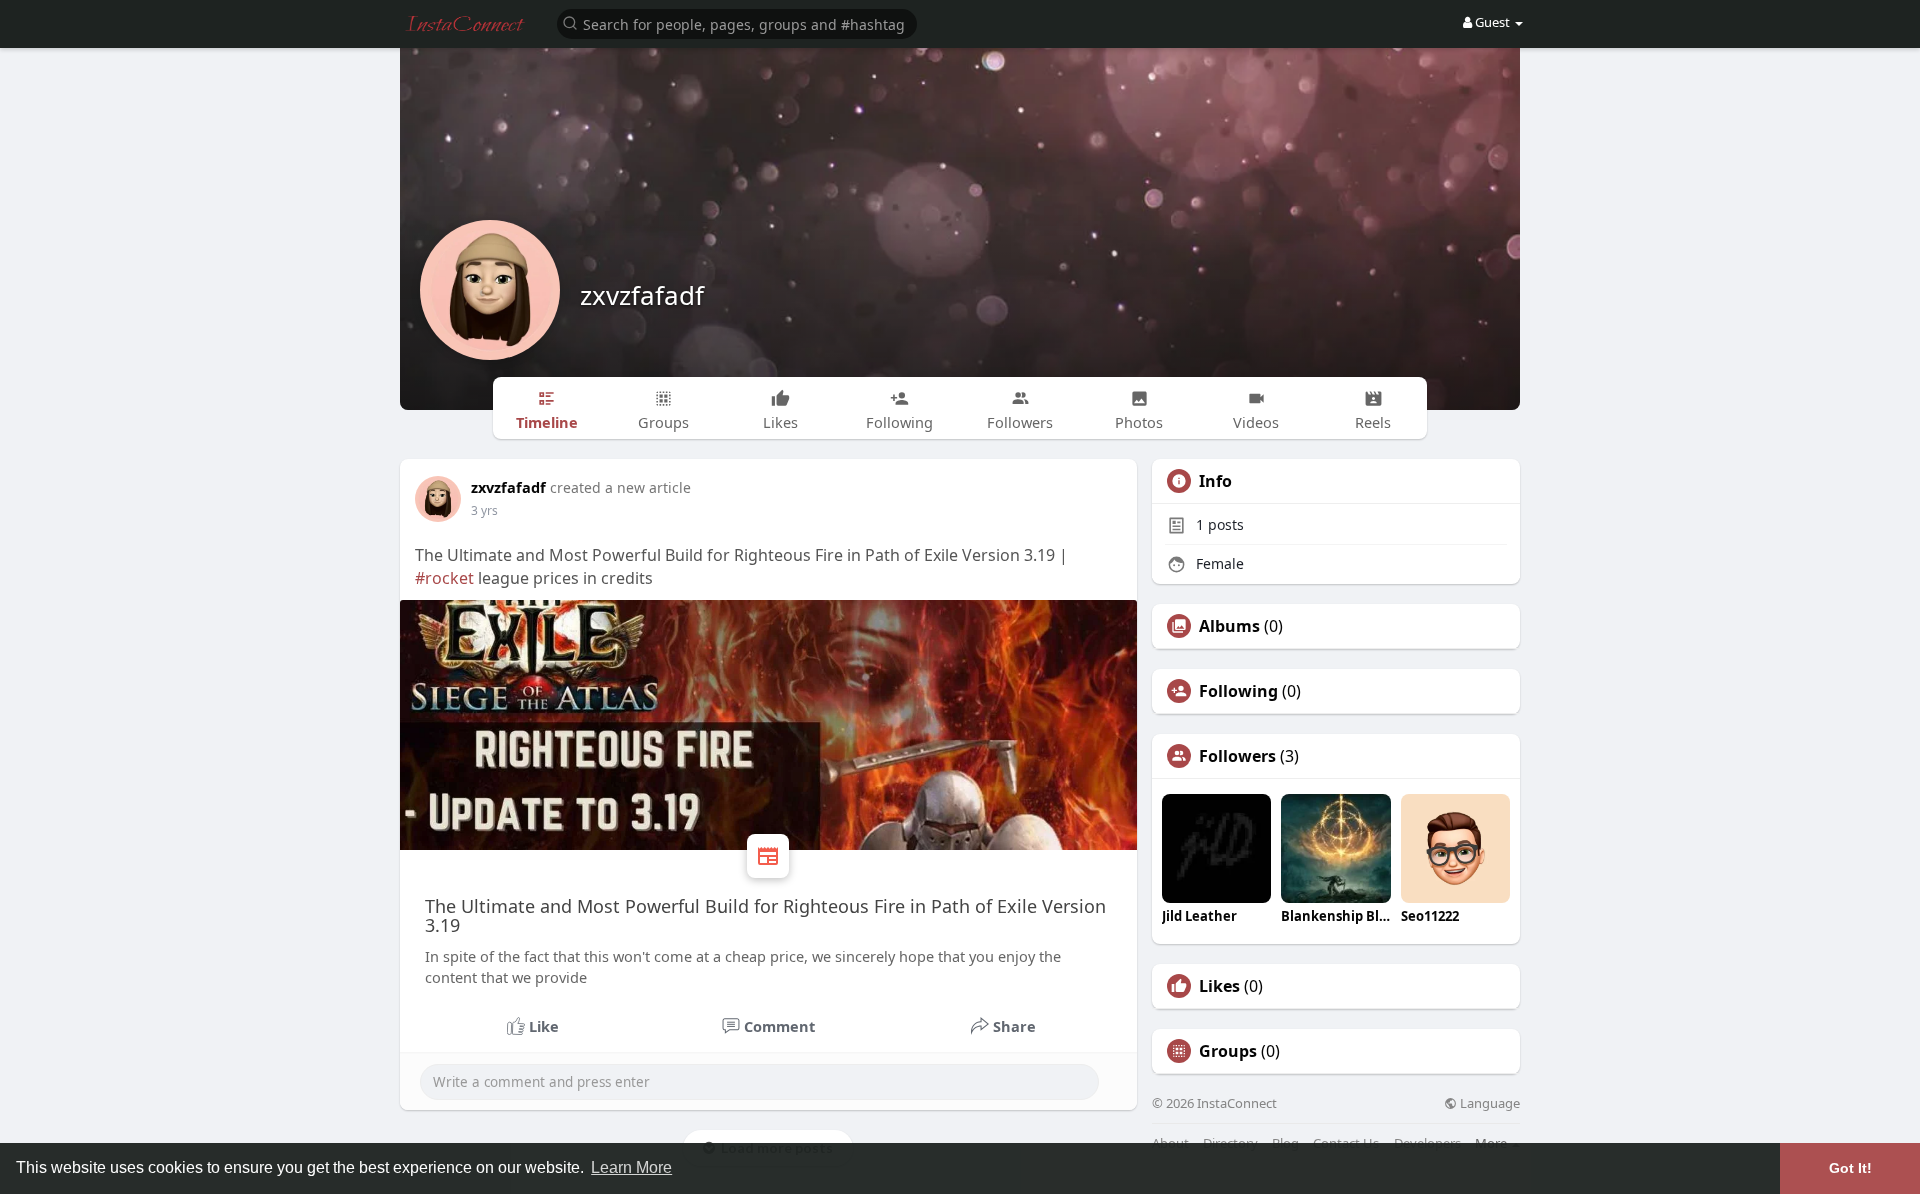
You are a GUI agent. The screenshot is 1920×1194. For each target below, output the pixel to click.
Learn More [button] (631, 1167)
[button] (737, 22)
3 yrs (484, 510)
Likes (1219, 986)
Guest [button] (1492, 22)
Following (1238, 691)
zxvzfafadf (642, 295)
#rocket (444, 578)
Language (1488, 1103)
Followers (1237, 756)
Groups (1228, 1051)
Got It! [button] (1850, 1168)
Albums (1229, 626)
